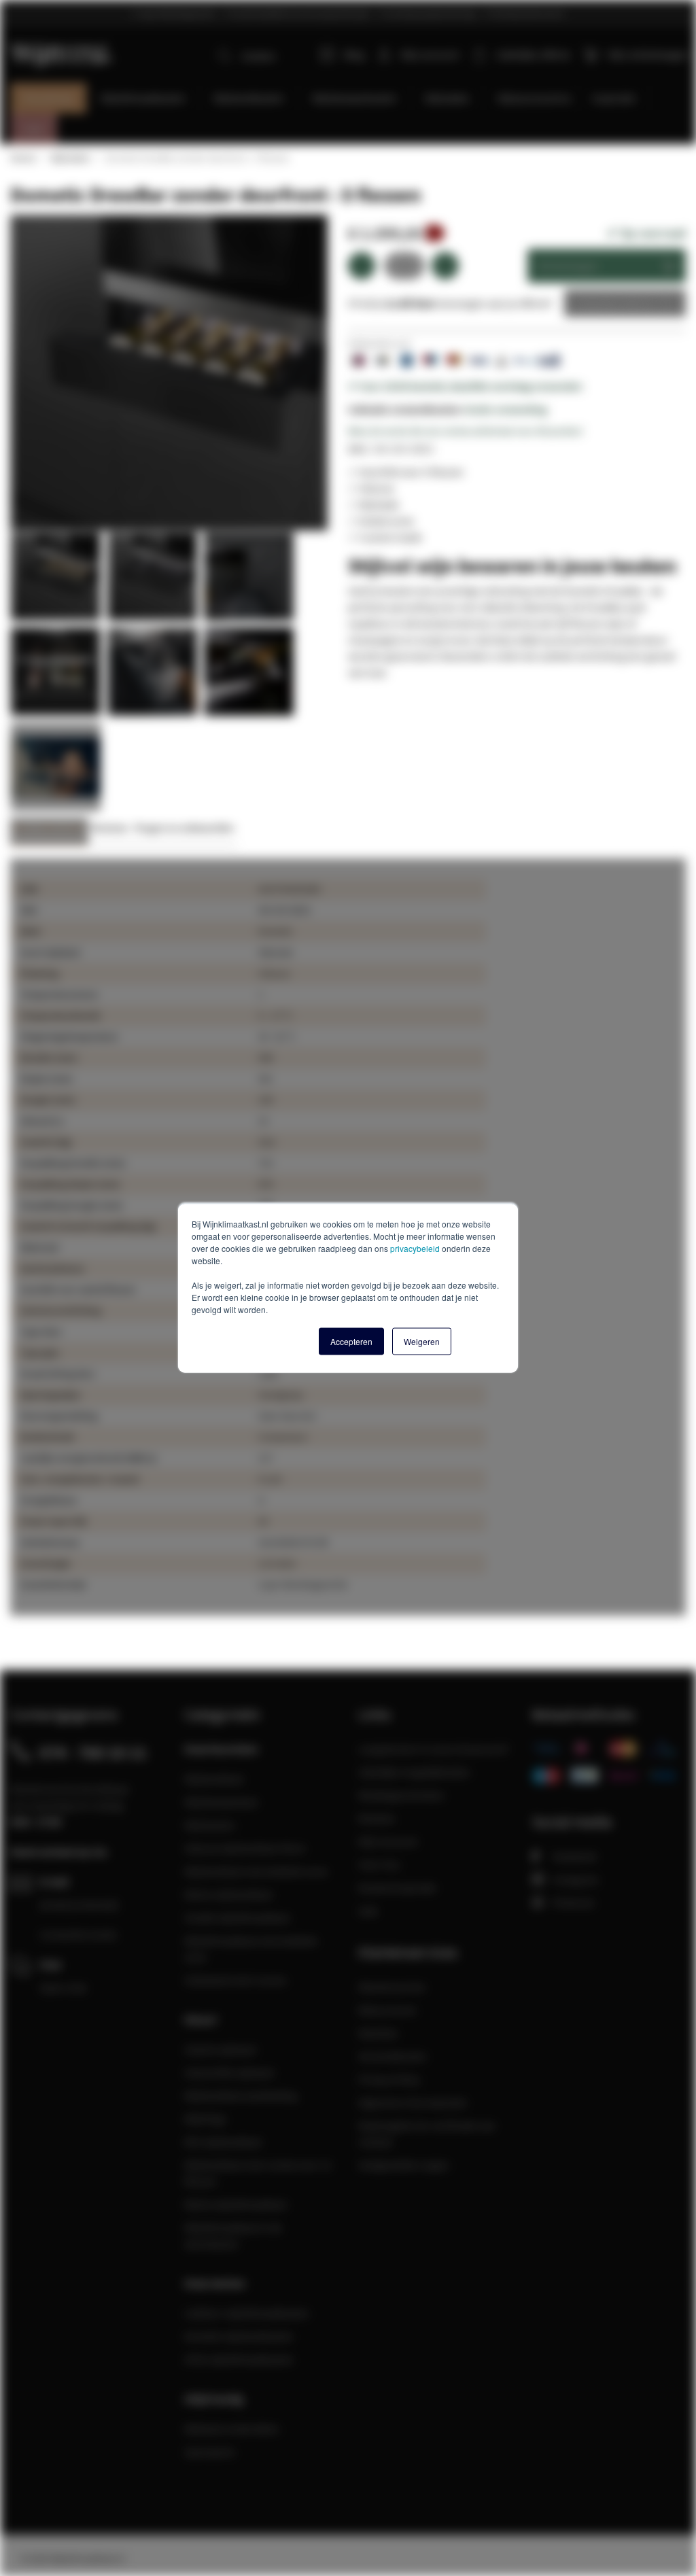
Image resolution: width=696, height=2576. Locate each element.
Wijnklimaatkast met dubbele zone (251, 1949)
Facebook (575, 1856)
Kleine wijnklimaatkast (236, 2204)
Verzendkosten (393, 2056)
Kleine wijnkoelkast (228, 1894)
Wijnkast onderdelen (232, 2429)
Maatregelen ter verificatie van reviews (427, 2134)
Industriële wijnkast (229, 2072)
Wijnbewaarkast (221, 1802)
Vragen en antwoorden (184, 828)
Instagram (576, 1879)
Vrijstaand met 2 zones (236, 1980)
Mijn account (430, 54)
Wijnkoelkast (214, 1779)
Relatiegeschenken (401, 1795)
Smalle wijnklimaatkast (237, 1917)
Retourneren (387, 2010)
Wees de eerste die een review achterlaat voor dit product (465, 431)
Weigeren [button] (422, 1341)
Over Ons (379, 1864)
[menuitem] (49, 98)
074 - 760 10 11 (93, 1752)
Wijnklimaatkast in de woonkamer (233, 2235)
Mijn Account (388, 1841)
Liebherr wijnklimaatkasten (247, 2313)
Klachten (378, 2033)
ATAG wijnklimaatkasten (239, 2359)
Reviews (110, 828)
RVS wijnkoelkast (223, 2142)
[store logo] (62, 47)
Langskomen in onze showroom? (434, 1749)
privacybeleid (415, 1248)
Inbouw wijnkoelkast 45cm (245, 1848)
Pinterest (573, 1902)
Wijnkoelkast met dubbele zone (256, 1871)
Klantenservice (392, 1987)
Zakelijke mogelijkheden (414, 1772)
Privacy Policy (389, 2079)
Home (22, 158)
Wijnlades (70, 158)
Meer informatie (49, 828)
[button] (58, 580)
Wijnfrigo (205, 2119)
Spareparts (210, 2452)
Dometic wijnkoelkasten (239, 2336)
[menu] (353, 114)
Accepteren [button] (351, 1341)
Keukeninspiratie (397, 1887)
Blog (354, 54)
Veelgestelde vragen (404, 2165)
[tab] (49, 832)
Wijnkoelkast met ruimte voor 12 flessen (258, 2173)
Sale (368, 1911)
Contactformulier (79, 1934)
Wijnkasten (210, 1825)
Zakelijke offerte (615, 303)
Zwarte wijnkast (220, 2049)
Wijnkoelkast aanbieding (241, 2095)
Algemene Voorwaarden (413, 2102)
